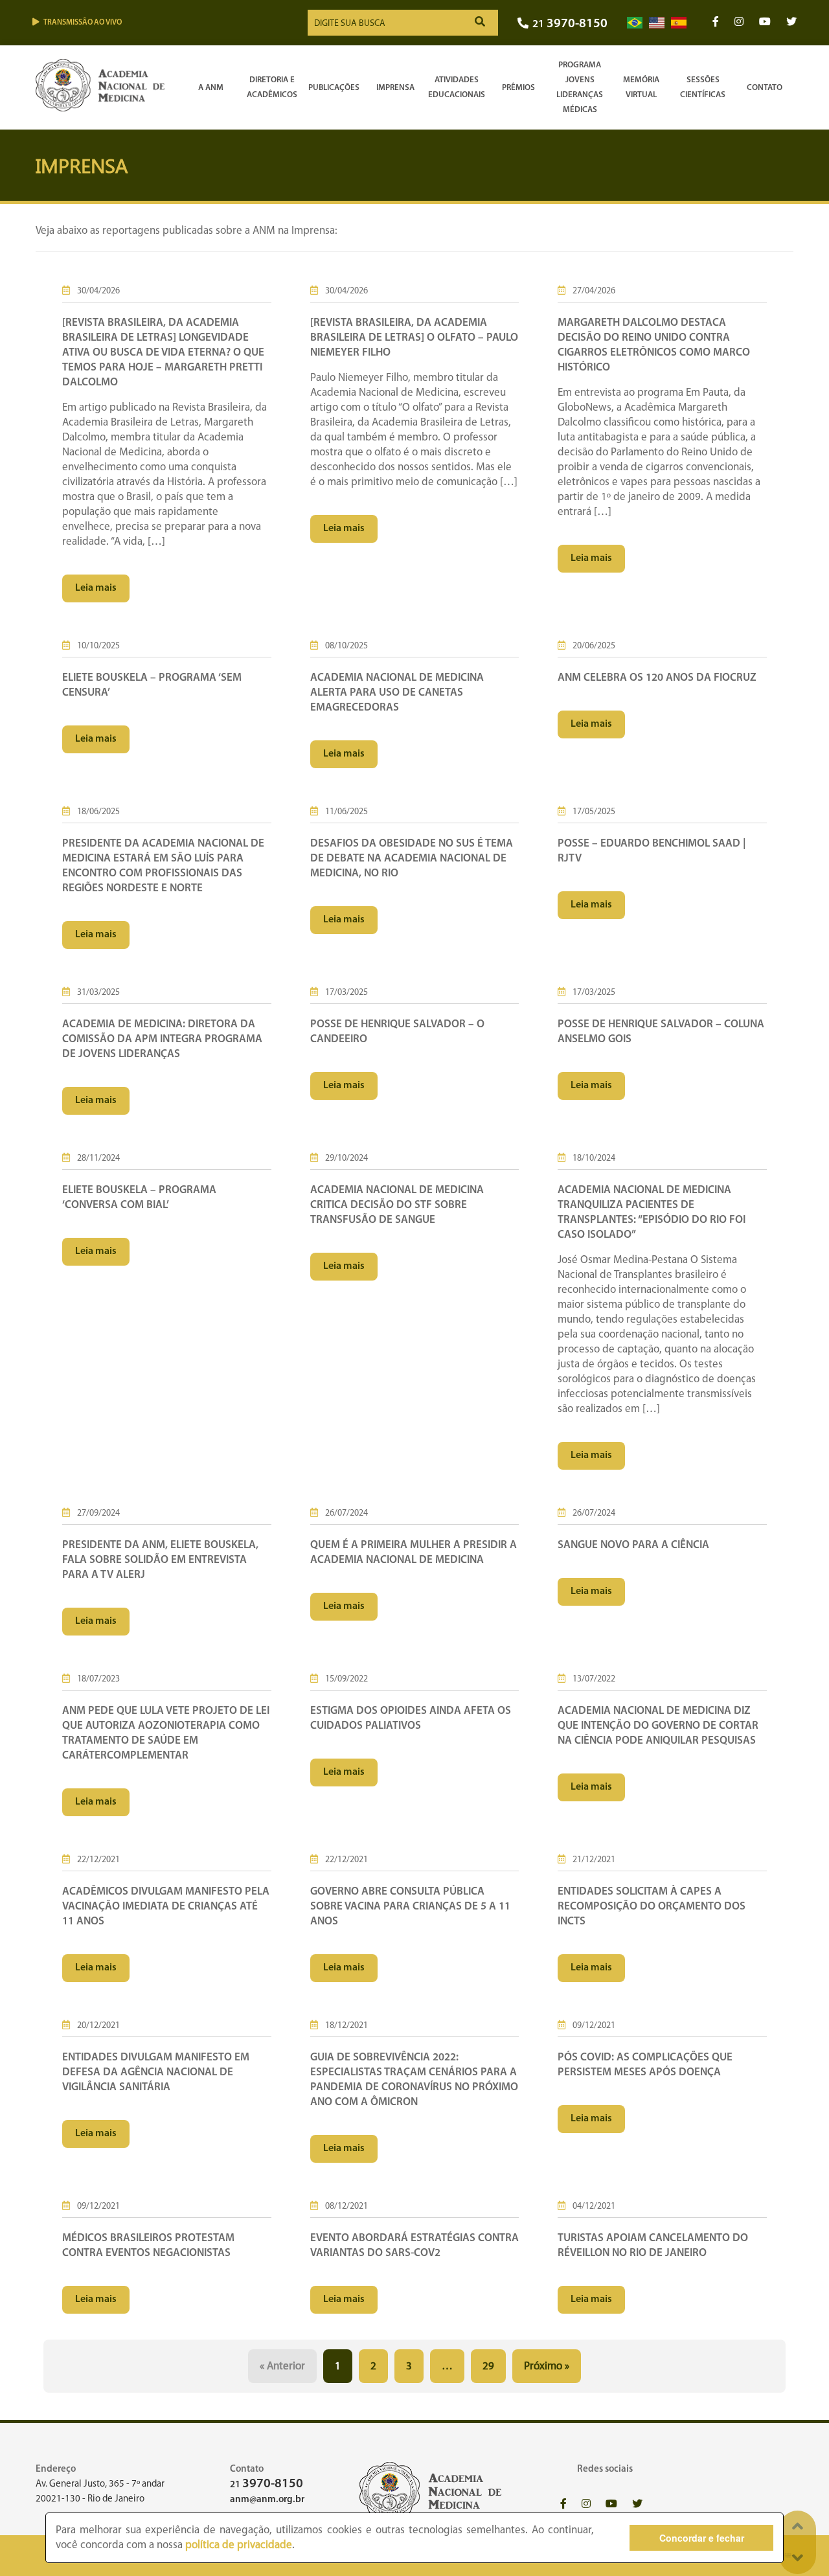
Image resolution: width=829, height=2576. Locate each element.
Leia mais (96, 588)
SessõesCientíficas (703, 87)
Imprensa (395, 88)
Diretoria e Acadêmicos (272, 87)
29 (488, 2366)
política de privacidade (239, 2545)
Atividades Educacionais (457, 87)
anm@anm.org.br (267, 2500)
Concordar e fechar (702, 2538)
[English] (657, 23)
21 (570, 24)
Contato (765, 88)
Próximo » (547, 2366)
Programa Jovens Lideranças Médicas (580, 87)
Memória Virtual (641, 87)
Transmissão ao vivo (83, 23)
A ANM (211, 88)
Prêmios (518, 88)
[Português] (635, 23)
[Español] (679, 23)
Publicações (334, 88)
